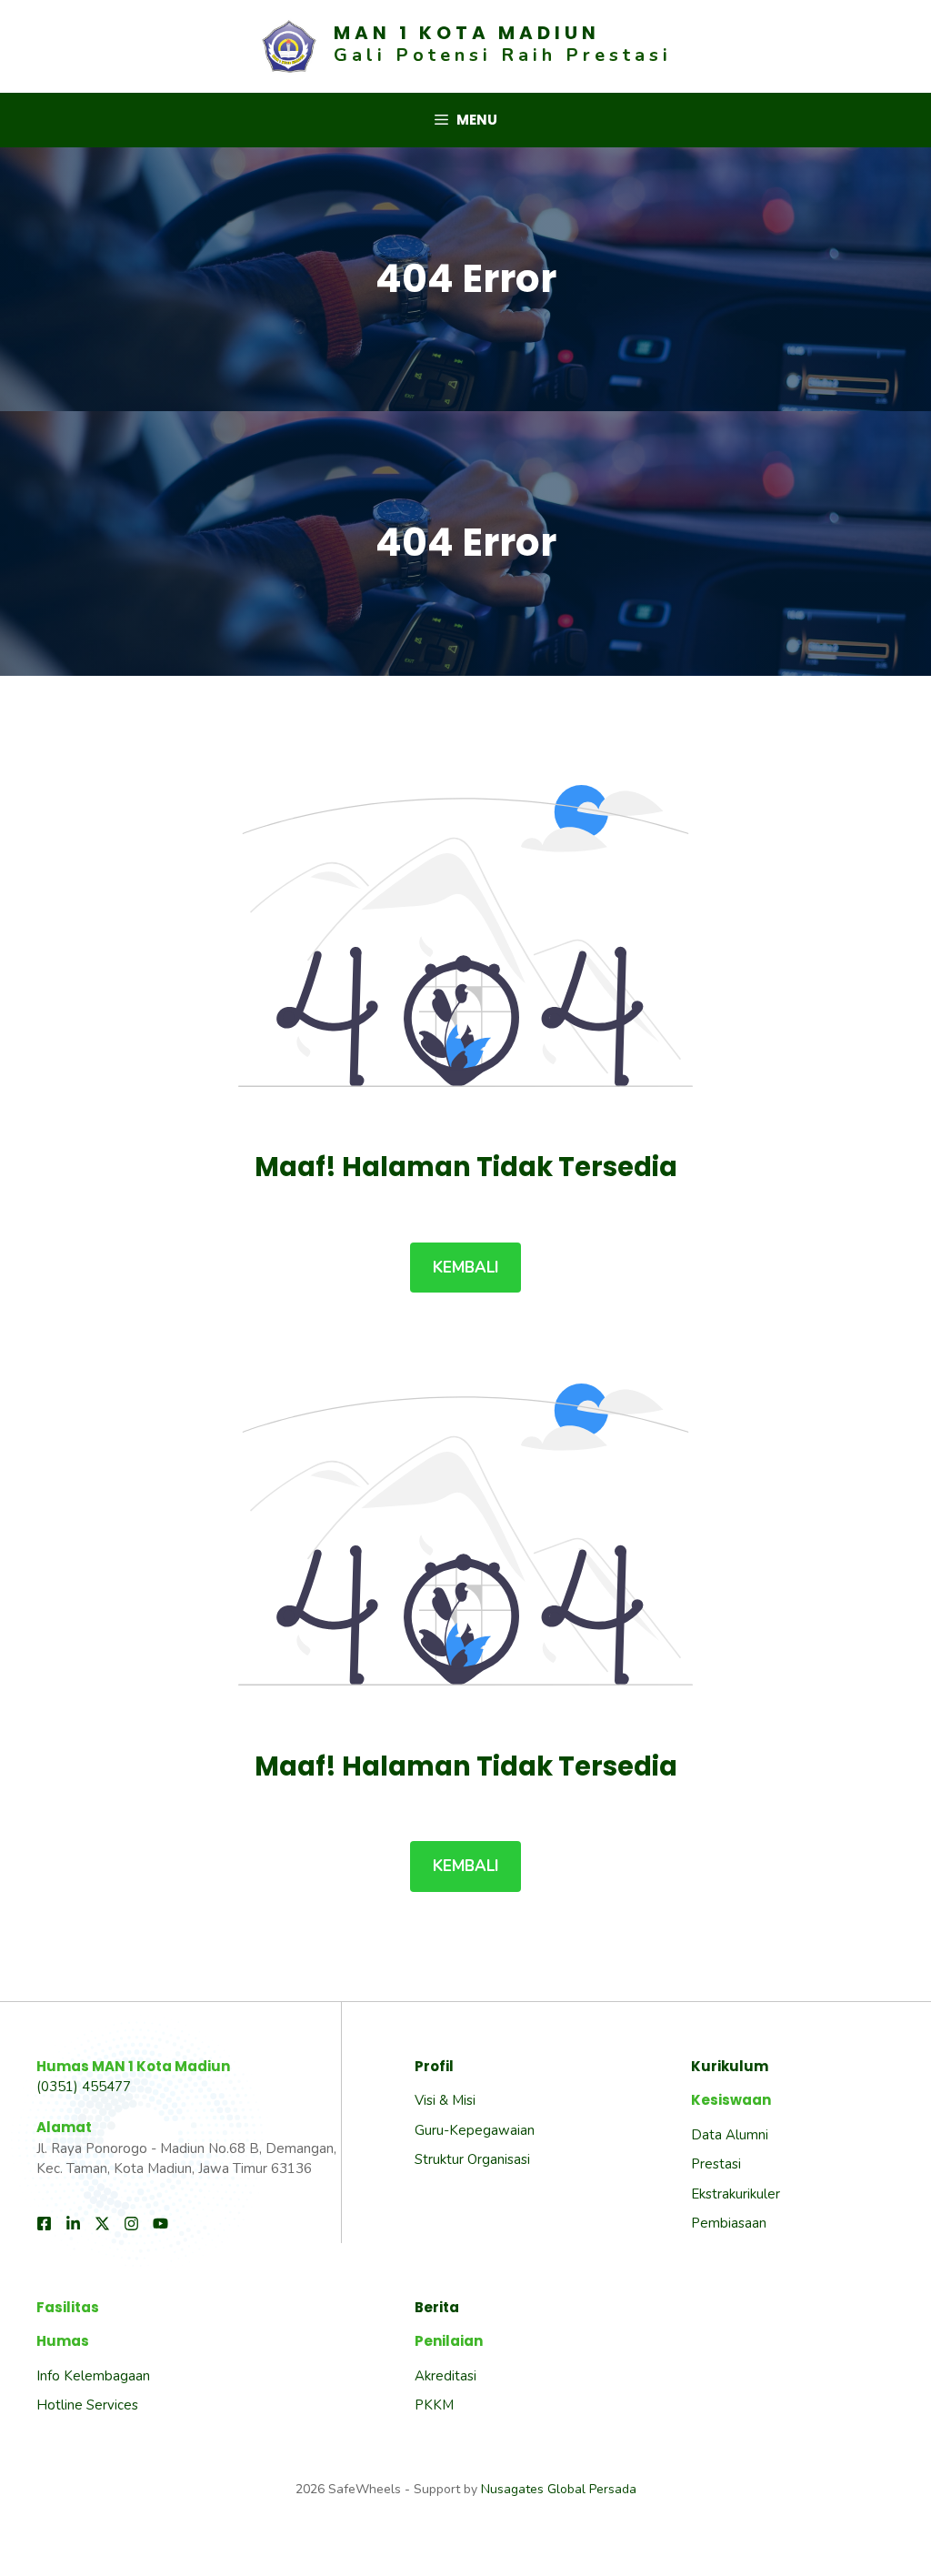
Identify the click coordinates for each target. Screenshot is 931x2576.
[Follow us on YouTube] (160, 2224)
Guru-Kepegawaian (475, 2130)
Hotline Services (87, 2405)
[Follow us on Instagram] (131, 2224)
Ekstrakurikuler (736, 2194)
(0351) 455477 (84, 2087)
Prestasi (716, 2164)
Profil (434, 2066)
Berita (437, 2307)
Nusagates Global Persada (559, 2489)
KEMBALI (465, 1268)
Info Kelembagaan (93, 2376)
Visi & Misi (445, 2100)
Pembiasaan (729, 2223)
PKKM (434, 2405)
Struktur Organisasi (472, 2159)
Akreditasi (445, 2376)
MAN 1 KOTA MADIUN (467, 33)
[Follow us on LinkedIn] (73, 2224)
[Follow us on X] (102, 2224)
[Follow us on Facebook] (44, 2224)
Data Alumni (730, 2135)
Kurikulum (730, 2066)
